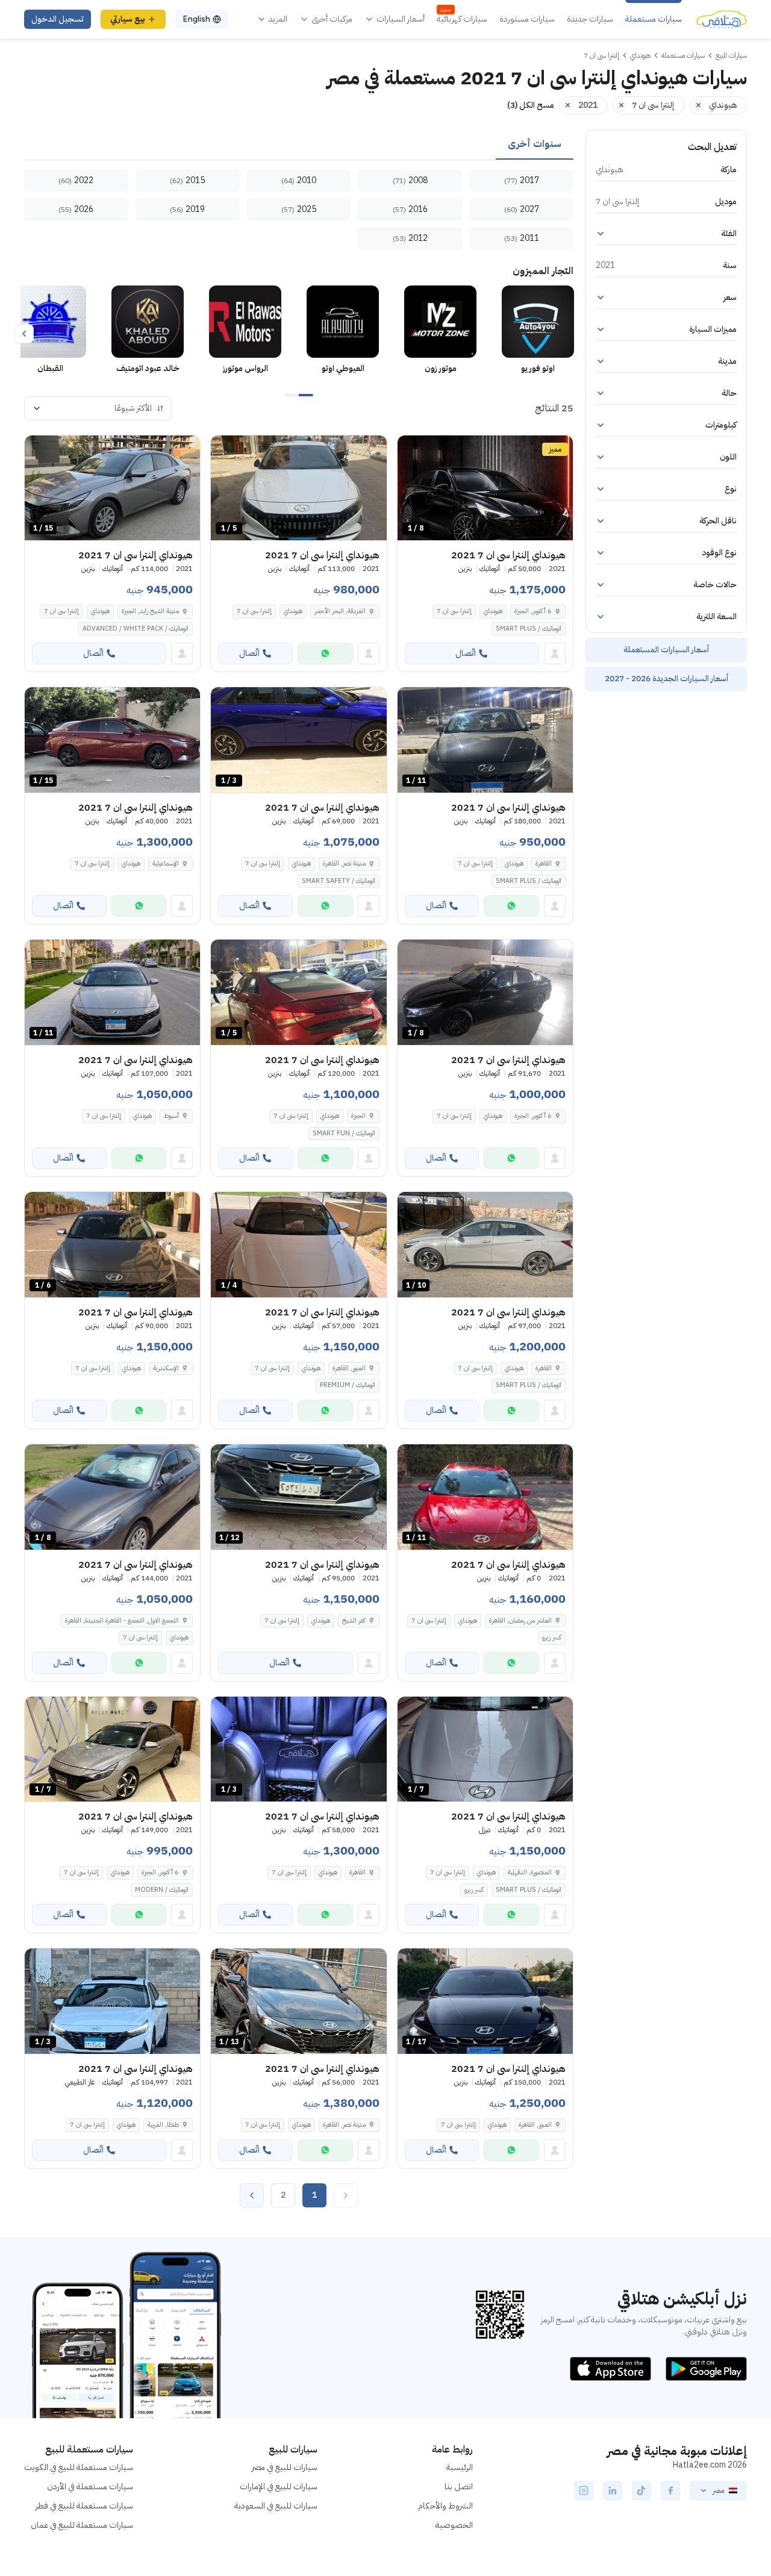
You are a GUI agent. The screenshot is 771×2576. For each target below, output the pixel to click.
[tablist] (299, 145)
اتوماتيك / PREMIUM (348, 1385)
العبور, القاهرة (349, 1368)
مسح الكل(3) (531, 105)
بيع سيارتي (128, 19)
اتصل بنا (459, 2487)
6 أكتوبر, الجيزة (533, 611)
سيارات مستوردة (527, 19)
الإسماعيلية (166, 863)
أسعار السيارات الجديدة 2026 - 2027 (666, 678)
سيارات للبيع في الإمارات (279, 2487)
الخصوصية (454, 2525)
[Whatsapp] (325, 653)
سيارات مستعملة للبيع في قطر (84, 2506)
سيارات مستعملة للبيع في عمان (82, 2525)
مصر (718, 2490)
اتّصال (466, 653)
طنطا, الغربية (163, 2125)
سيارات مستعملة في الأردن (90, 2487)
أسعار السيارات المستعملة (666, 650)
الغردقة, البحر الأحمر (340, 611)
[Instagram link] (584, 2490)
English (196, 19)
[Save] (412, 450)
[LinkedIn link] (613, 2490)
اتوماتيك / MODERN (162, 1890)
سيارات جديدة (590, 19)
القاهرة (544, 863)
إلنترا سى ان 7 (454, 611)
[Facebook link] (670, 2490)
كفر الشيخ (354, 1620)
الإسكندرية (166, 1368)
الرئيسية (460, 2467)
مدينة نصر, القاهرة (344, 863)
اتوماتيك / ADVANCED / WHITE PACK (136, 628)
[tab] (535, 145)
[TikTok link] (641, 2490)
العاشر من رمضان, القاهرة (520, 1620)
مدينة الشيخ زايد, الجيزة (150, 611)
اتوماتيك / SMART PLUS (529, 628)
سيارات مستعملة (654, 19)
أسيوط (171, 1116)
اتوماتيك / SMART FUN (344, 1133)
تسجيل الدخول (58, 19)
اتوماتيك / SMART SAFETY (339, 881)
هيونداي (493, 611)
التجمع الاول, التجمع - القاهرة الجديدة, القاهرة (122, 1620)
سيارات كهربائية (462, 19)
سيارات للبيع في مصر (285, 2467)
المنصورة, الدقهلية (530, 1872)
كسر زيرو (552, 1637)
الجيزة (358, 1116)
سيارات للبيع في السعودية (276, 2506)
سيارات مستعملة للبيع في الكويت (79, 2467)
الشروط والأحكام (445, 2506)
